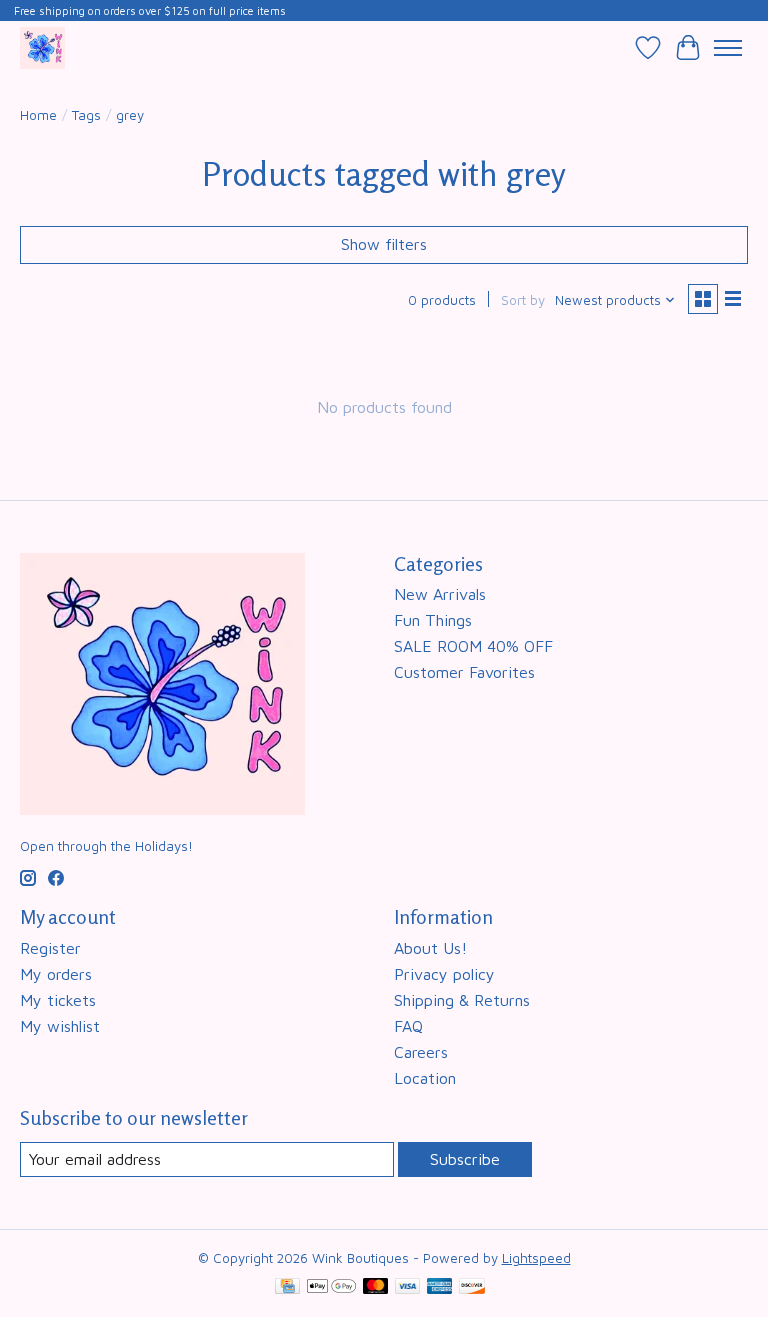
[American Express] (440, 1287)
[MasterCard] (376, 1287)
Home (38, 115)
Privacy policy (444, 974)
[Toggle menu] (728, 48)
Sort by (523, 300)
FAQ (408, 1026)
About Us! (430, 948)
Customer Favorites (464, 672)
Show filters (384, 244)
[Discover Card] (472, 1287)
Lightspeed (536, 1258)
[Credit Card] (287, 1287)
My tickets (58, 1000)
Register (50, 948)
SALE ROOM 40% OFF (473, 646)
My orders (56, 974)
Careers (421, 1052)
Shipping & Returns (462, 1000)
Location (425, 1078)
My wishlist (60, 1026)
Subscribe (465, 1159)
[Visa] (408, 1287)
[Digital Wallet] (331, 1287)
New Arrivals (440, 594)
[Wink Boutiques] (42, 47)
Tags (86, 115)
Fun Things (433, 620)
